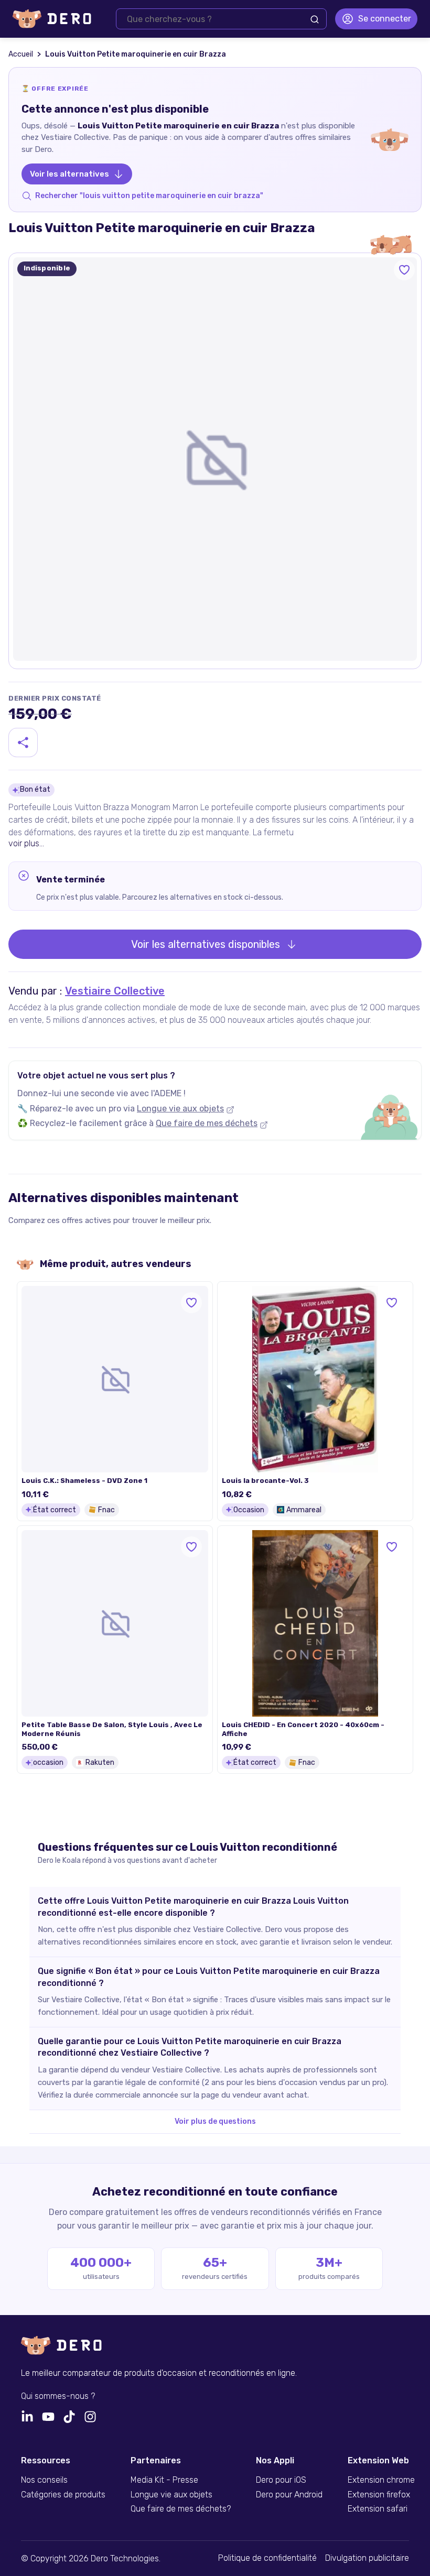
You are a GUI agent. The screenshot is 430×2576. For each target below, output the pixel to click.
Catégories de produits (63, 2495)
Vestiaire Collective (115, 991)
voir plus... (26, 843)
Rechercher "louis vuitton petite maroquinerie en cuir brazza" (149, 196)
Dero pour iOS (281, 2480)
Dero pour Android (289, 2495)
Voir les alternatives (69, 174)
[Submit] (315, 19)
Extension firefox (379, 2495)
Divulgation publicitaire (367, 2558)
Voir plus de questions (215, 2121)
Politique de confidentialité (267, 2558)
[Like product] (404, 270)
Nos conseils (44, 2480)
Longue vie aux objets (180, 1109)
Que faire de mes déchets (207, 1123)
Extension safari (378, 2509)
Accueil (21, 54)
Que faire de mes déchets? (181, 2509)
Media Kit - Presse (164, 2480)
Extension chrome (381, 2480)
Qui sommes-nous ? (58, 2396)
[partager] (23, 743)
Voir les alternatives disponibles (206, 944)
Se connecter (385, 19)
